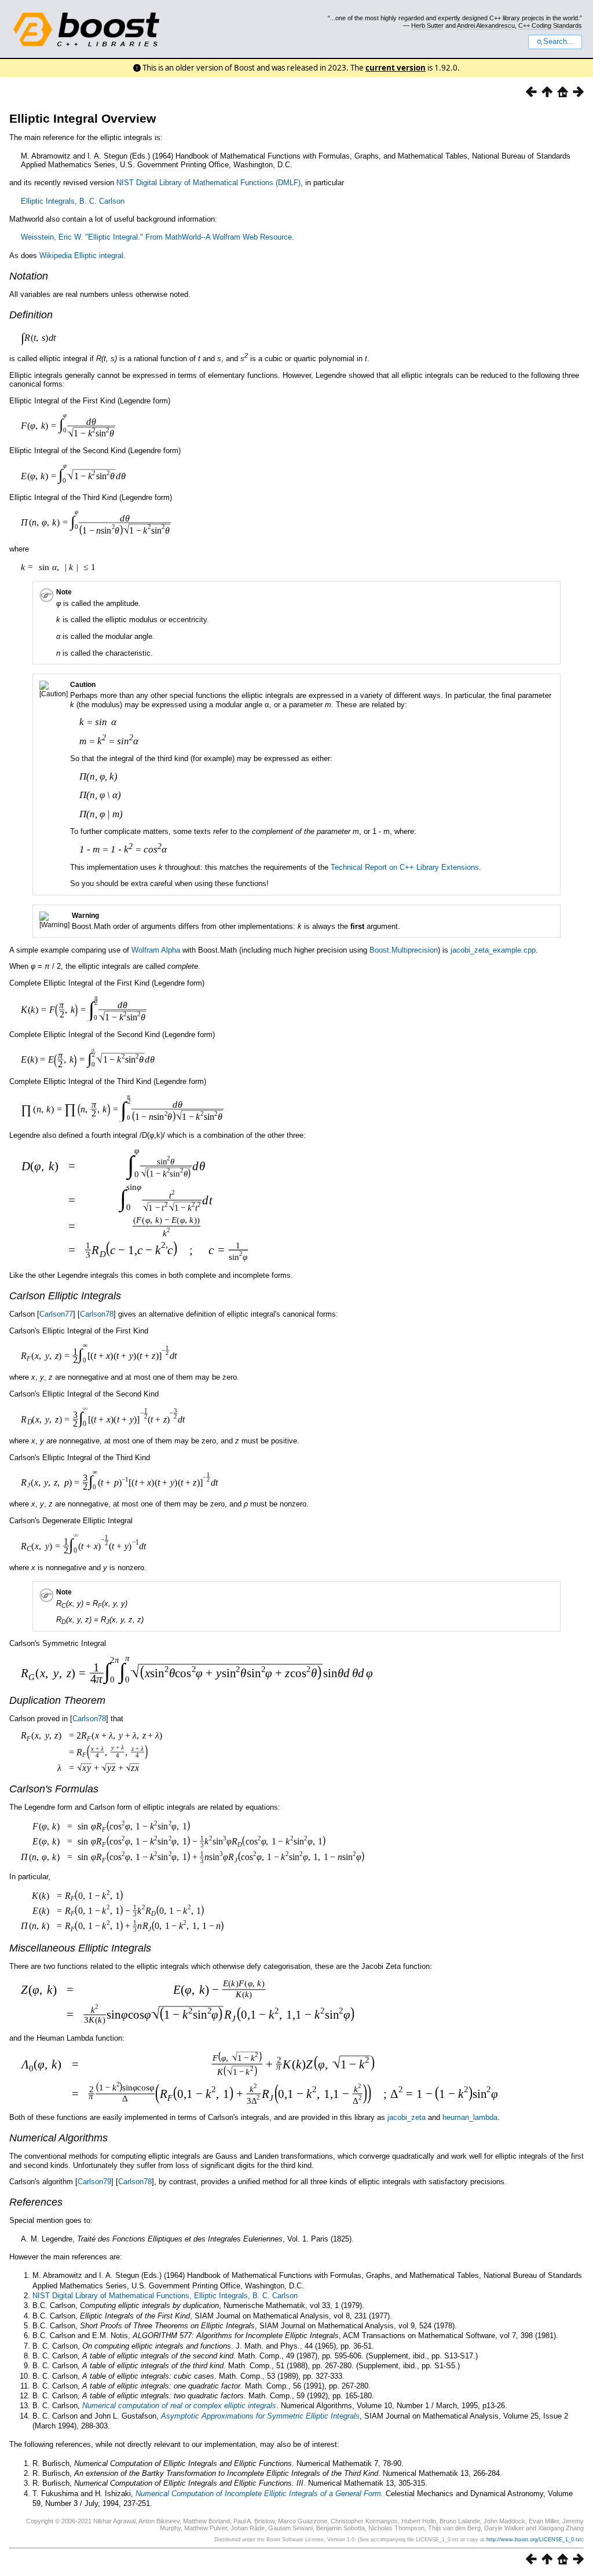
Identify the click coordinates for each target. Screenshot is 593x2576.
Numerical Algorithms (58, 2138)
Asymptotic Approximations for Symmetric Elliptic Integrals (260, 2416)
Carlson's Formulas (54, 1789)
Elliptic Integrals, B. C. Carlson (73, 201)
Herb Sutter (427, 25)
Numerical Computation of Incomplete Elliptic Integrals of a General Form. (259, 2494)
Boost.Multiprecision (404, 950)
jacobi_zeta (407, 2117)
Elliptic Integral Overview (83, 118)
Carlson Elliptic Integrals (65, 1296)
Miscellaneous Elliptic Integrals (80, 1948)
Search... (559, 42)
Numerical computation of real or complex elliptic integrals (179, 2406)
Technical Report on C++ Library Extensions (405, 867)
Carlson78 (97, 1314)
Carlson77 (56, 1314)
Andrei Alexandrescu (486, 25)
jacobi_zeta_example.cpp (493, 950)
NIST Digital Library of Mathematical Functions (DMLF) (208, 183)
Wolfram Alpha (156, 950)
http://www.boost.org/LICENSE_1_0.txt (534, 2540)
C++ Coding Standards (550, 25)
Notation (29, 276)
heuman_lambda (470, 2117)
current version (396, 68)
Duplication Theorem (57, 1700)
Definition (31, 315)
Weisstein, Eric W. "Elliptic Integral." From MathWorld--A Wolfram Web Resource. (158, 237)
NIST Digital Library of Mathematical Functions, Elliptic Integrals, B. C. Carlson (165, 2296)
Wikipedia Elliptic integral (81, 256)
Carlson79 (94, 2182)
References (36, 2202)
